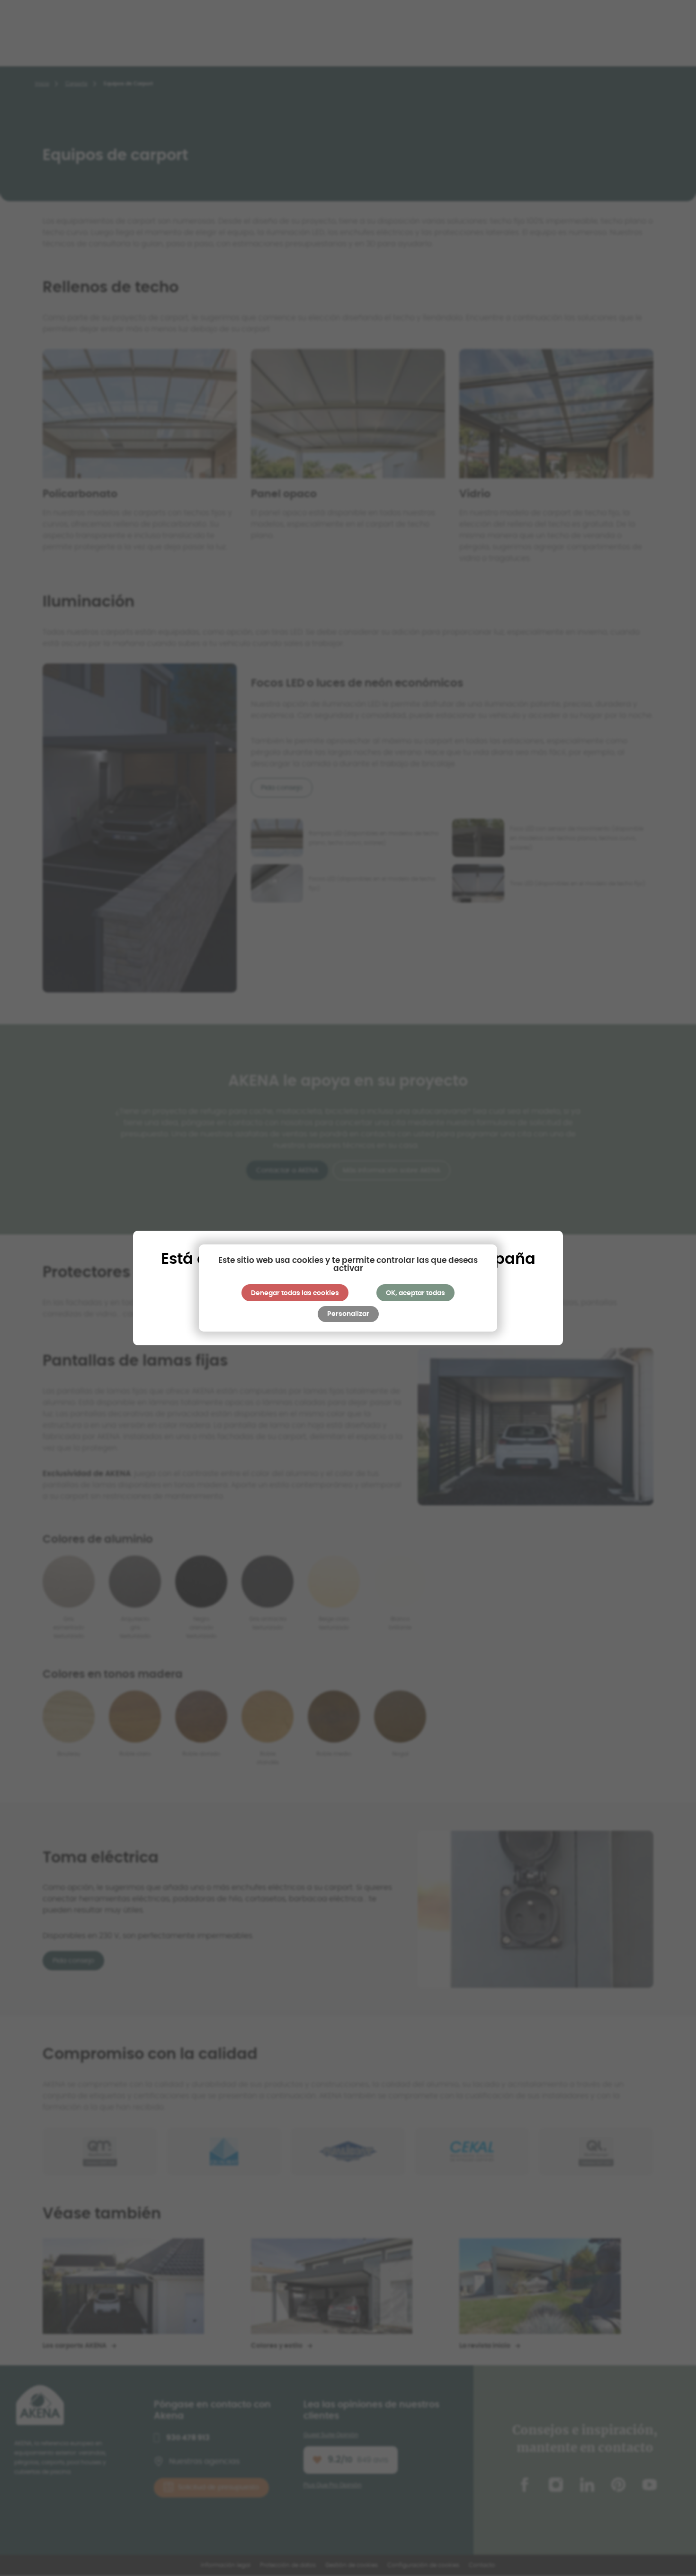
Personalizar (348, 1314)
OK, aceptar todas (415, 1293)
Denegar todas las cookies (295, 1293)
